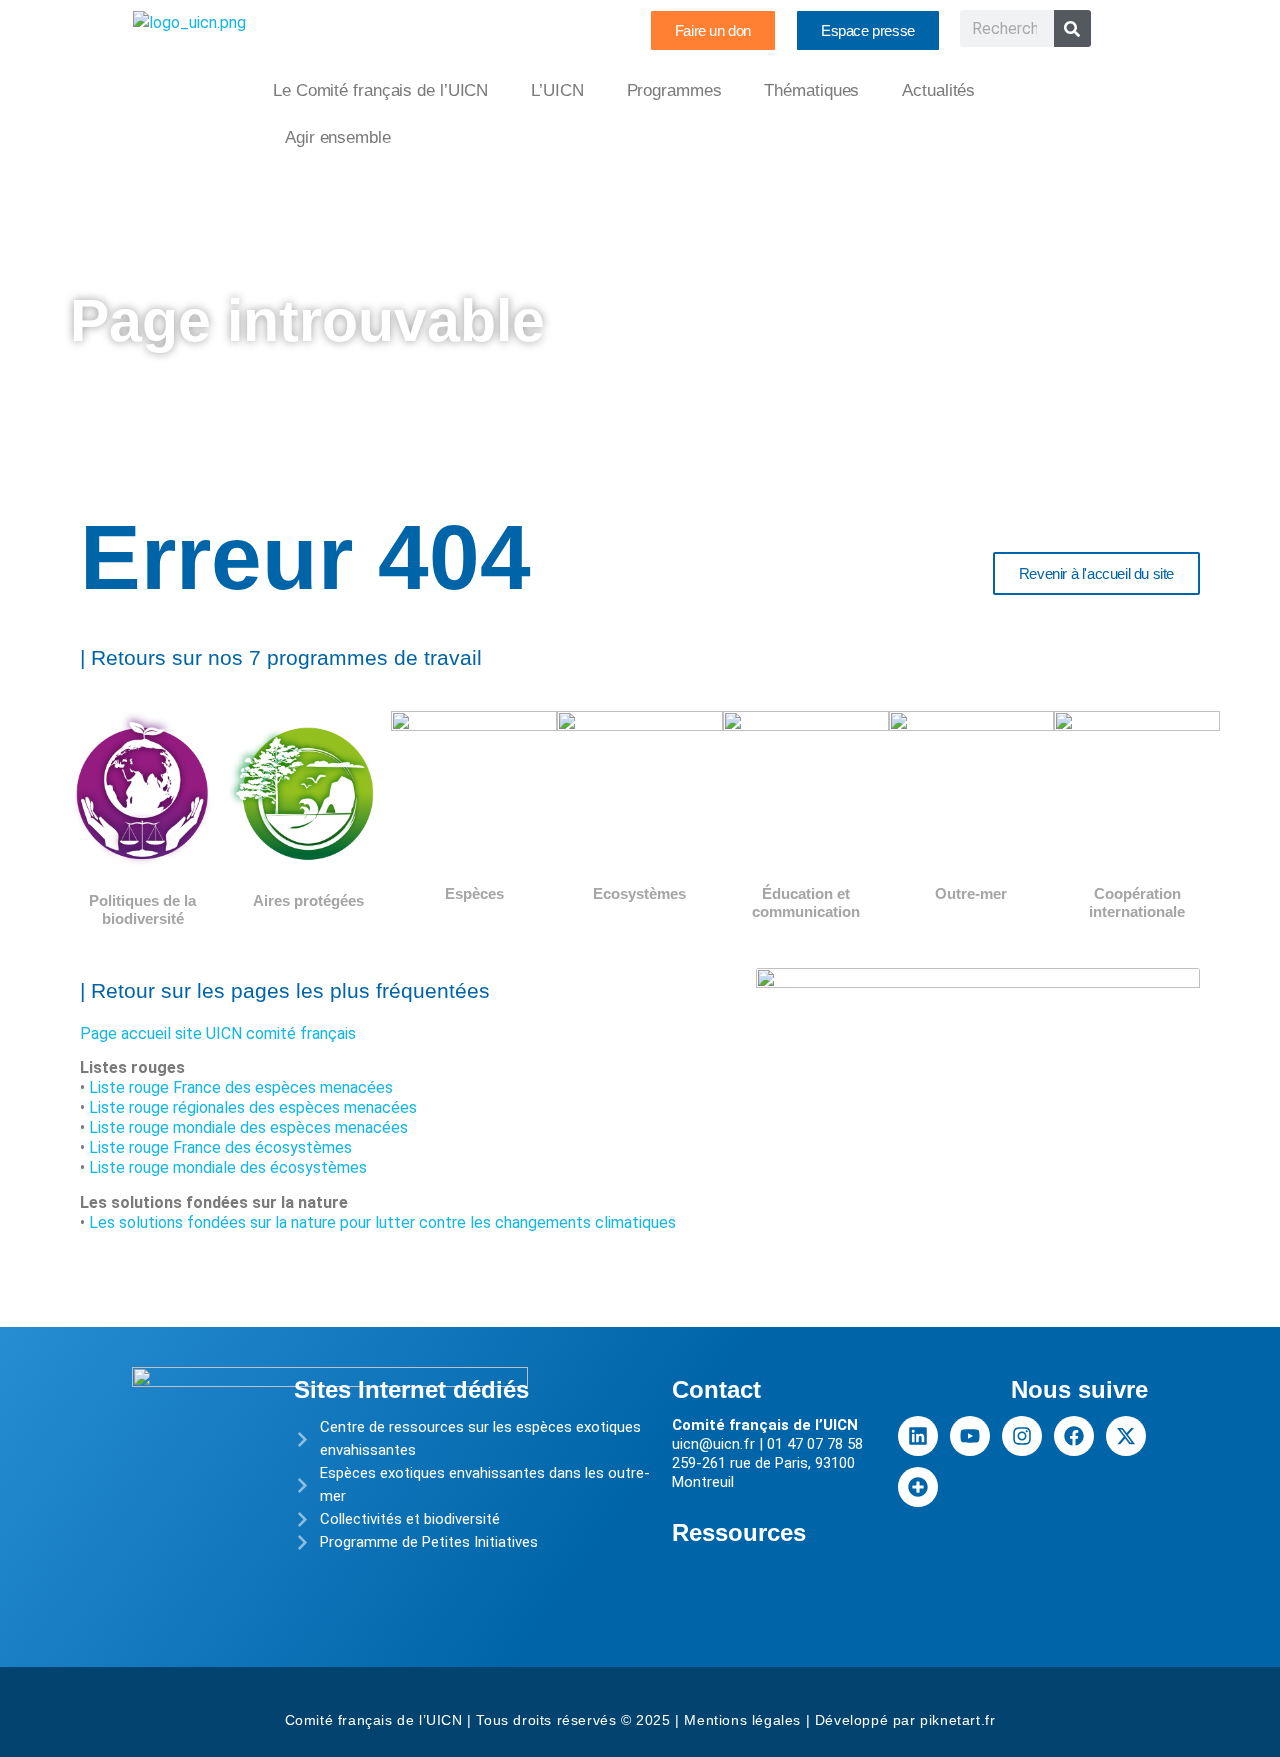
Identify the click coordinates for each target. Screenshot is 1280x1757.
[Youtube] (970, 1436)
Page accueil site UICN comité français (218, 1033)
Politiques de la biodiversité (142, 909)
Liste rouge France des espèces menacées (241, 1087)
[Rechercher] (1072, 28)
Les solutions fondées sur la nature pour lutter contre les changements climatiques (382, 1222)
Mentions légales (742, 1720)
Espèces (474, 893)
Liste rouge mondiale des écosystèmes (228, 1167)
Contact (716, 1389)
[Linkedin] (918, 1436)
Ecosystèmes (639, 893)
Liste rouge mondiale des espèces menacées (248, 1127)
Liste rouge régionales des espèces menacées (253, 1107)
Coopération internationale (1137, 902)
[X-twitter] (1126, 1436)
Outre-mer (971, 893)
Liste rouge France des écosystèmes (220, 1147)
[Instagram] (1022, 1436)
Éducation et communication (806, 902)
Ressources (739, 1532)
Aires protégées (308, 900)
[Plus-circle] (918, 1487)
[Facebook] (1074, 1436)
